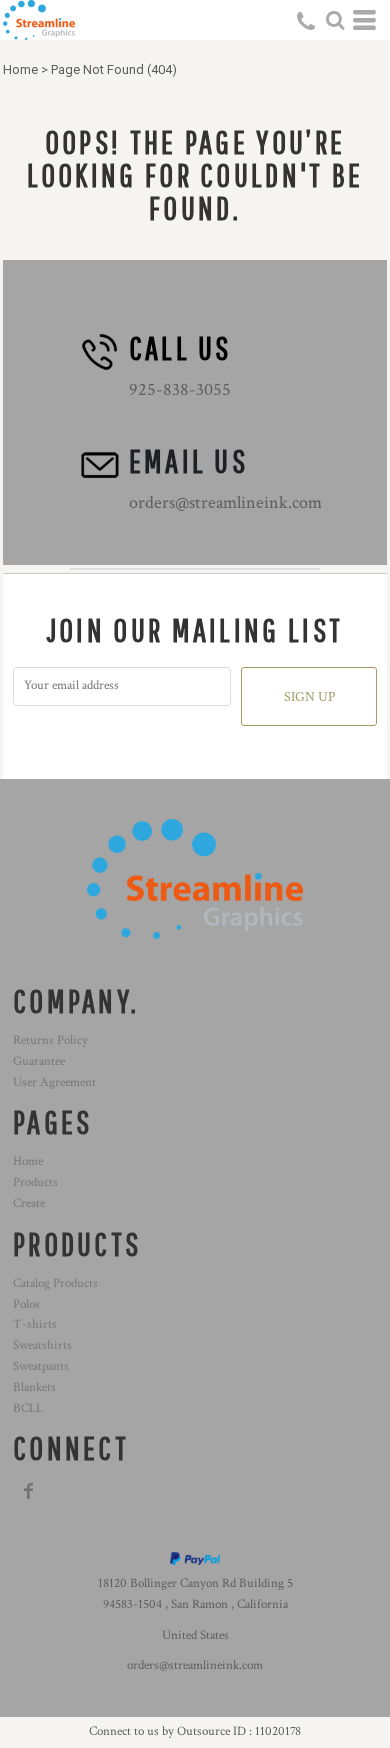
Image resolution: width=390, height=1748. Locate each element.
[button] (335, 20)
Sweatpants (41, 1366)
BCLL (28, 1408)
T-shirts (35, 1324)
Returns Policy (50, 1040)
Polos (26, 1304)
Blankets (34, 1387)
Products (35, 1182)
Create (29, 1203)
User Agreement (54, 1082)
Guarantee (39, 1061)
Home (20, 69)
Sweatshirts (42, 1345)
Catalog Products (55, 1283)
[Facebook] (29, 1491)
